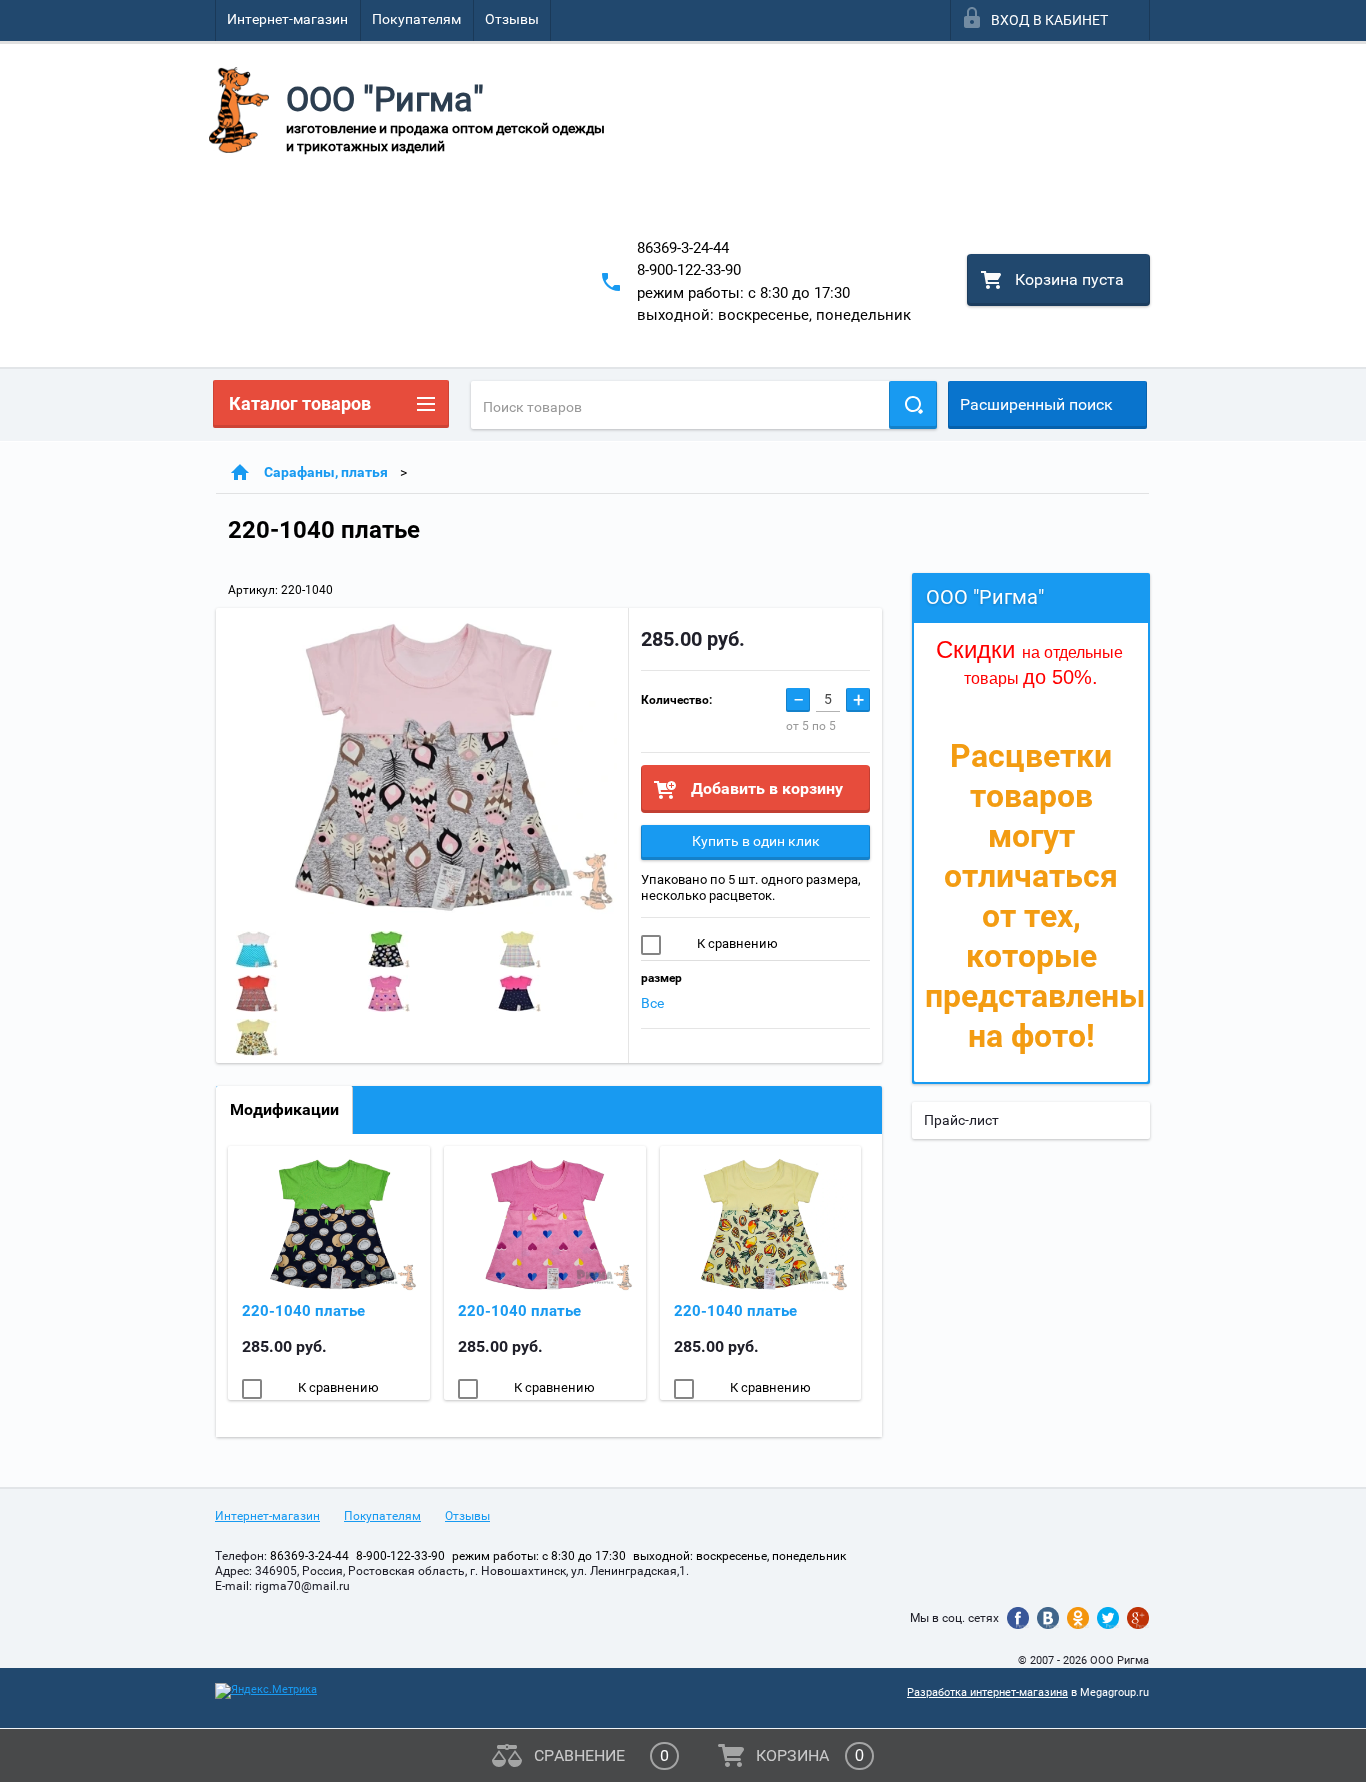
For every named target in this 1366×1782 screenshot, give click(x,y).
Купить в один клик (756, 841)
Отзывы (512, 19)
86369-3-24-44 (683, 248)
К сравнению (736, 943)
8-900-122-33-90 (689, 270)
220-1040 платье (303, 1311)
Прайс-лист (961, 1120)
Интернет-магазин (287, 19)
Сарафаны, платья (326, 472)
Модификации (284, 1109)
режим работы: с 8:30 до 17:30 (743, 293)
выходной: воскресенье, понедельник (774, 315)
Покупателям (416, 19)
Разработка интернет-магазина (987, 1692)
